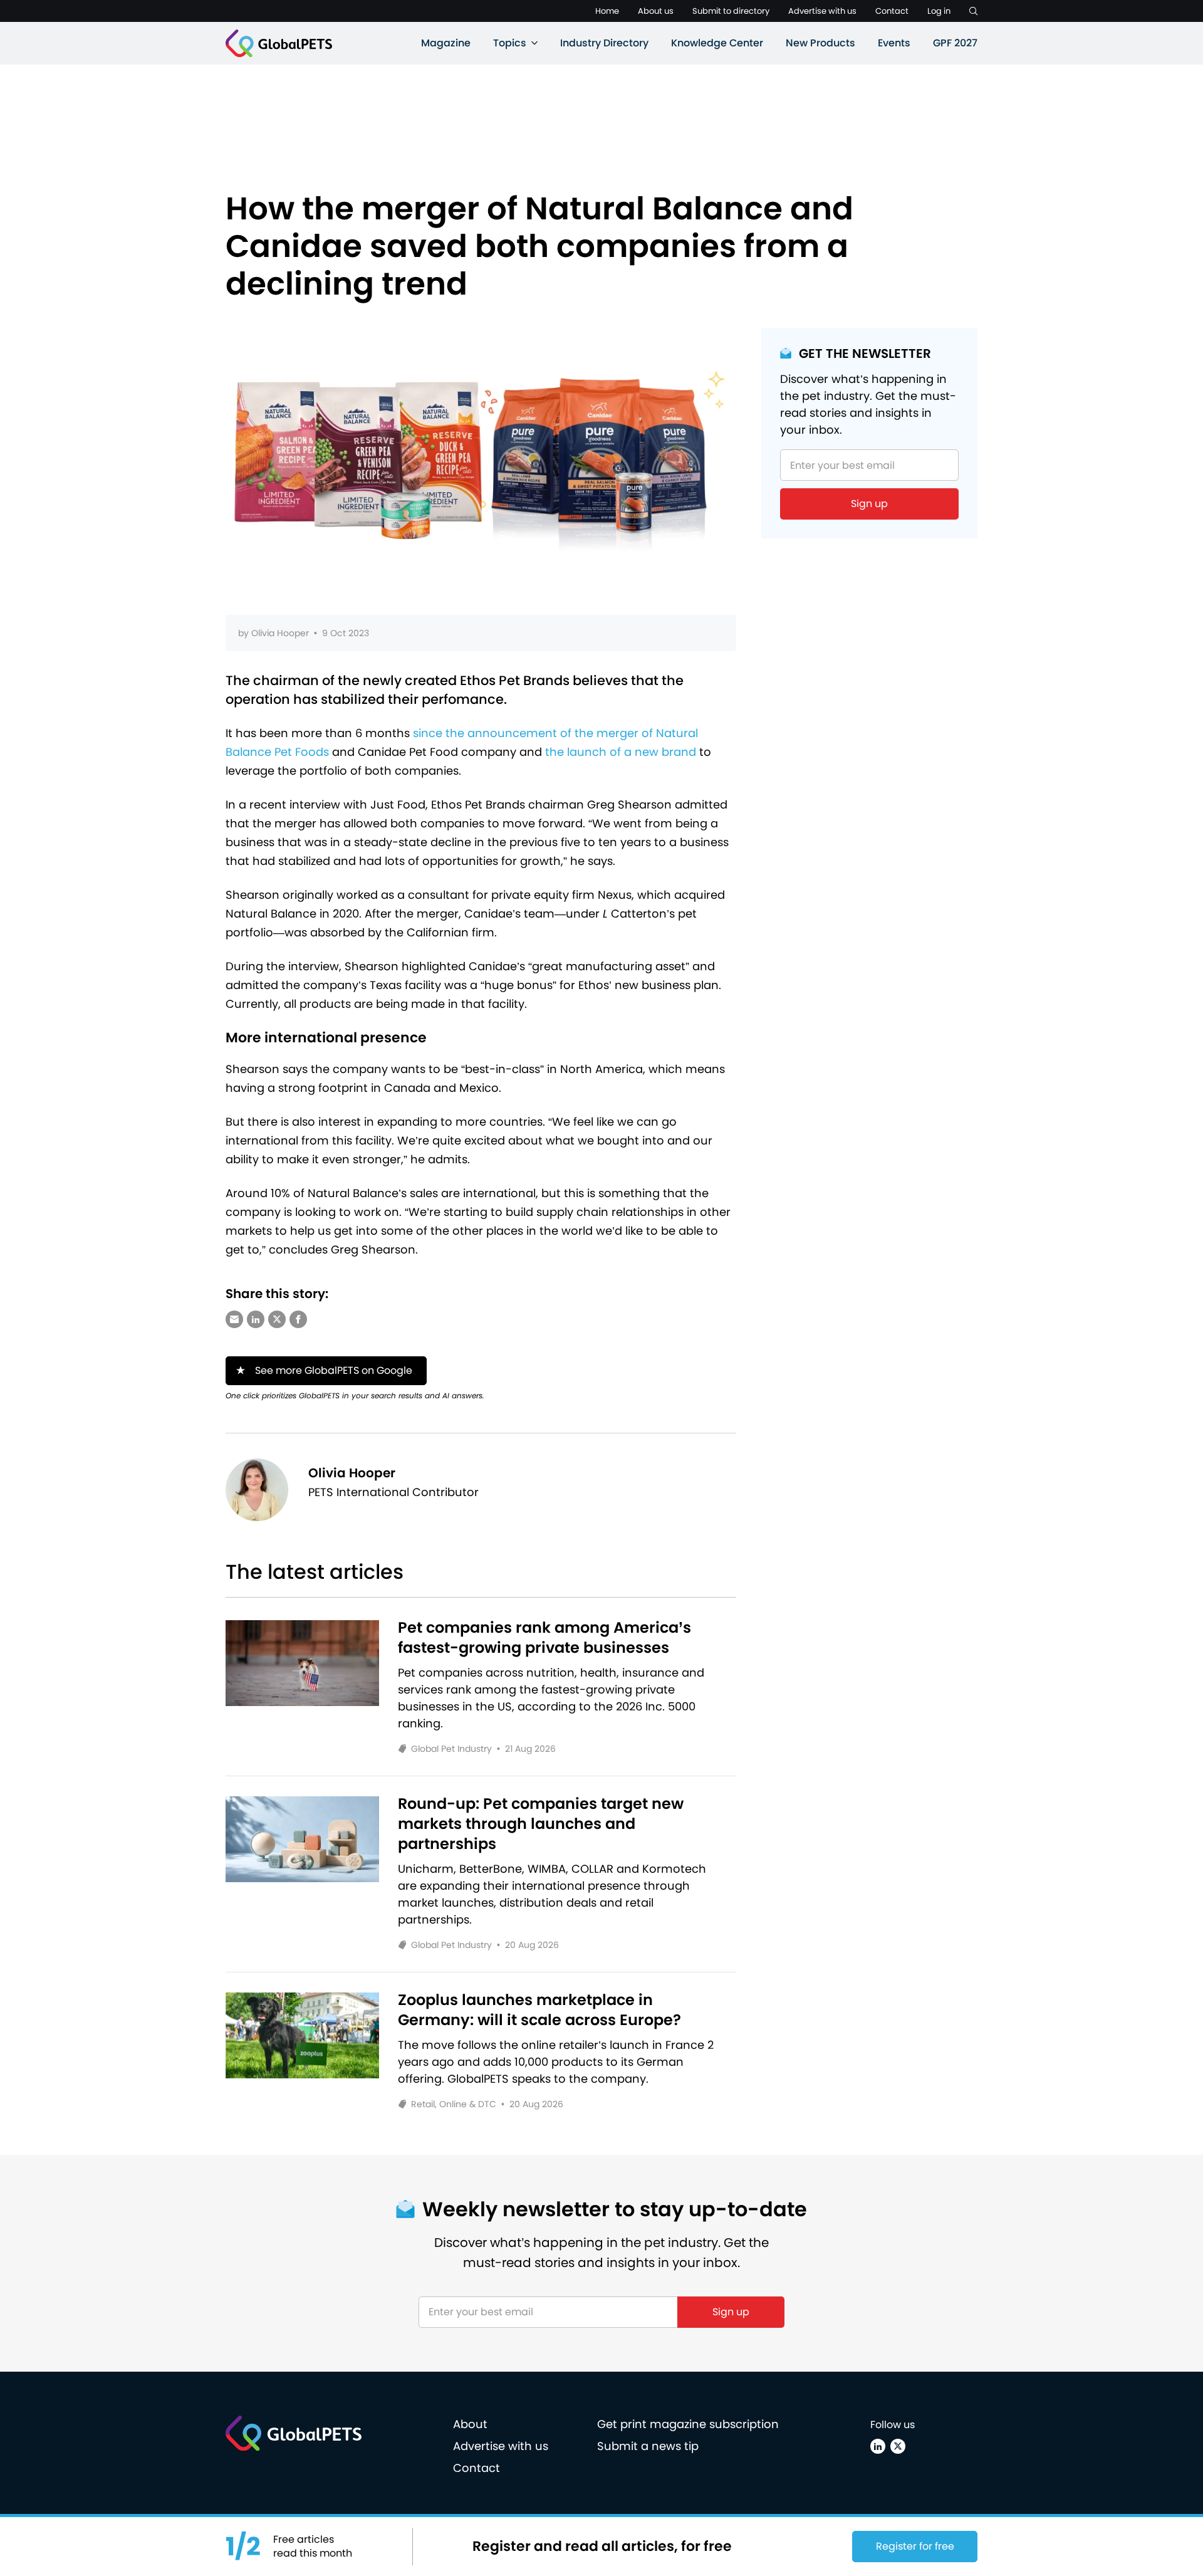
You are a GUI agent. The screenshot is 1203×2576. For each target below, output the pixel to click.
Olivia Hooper (280, 633)
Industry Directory (604, 43)
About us (656, 11)
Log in (939, 11)
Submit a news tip (648, 2446)
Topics (510, 43)
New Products (820, 43)
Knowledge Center (717, 43)
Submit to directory (731, 11)
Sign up (869, 504)
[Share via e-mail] (234, 1319)
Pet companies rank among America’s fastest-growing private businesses (544, 1638)
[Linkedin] (878, 2446)
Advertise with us (822, 11)
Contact (892, 11)
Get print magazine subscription (688, 2424)
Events (894, 43)
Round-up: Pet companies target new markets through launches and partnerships (541, 1824)
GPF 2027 (955, 43)
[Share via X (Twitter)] (277, 1319)
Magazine (446, 43)
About (470, 2424)
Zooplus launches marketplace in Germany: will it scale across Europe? (539, 2010)
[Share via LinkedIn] (256, 1319)
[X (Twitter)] (898, 2446)
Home (607, 11)
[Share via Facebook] (298, 1319)
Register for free (915, 2546)
